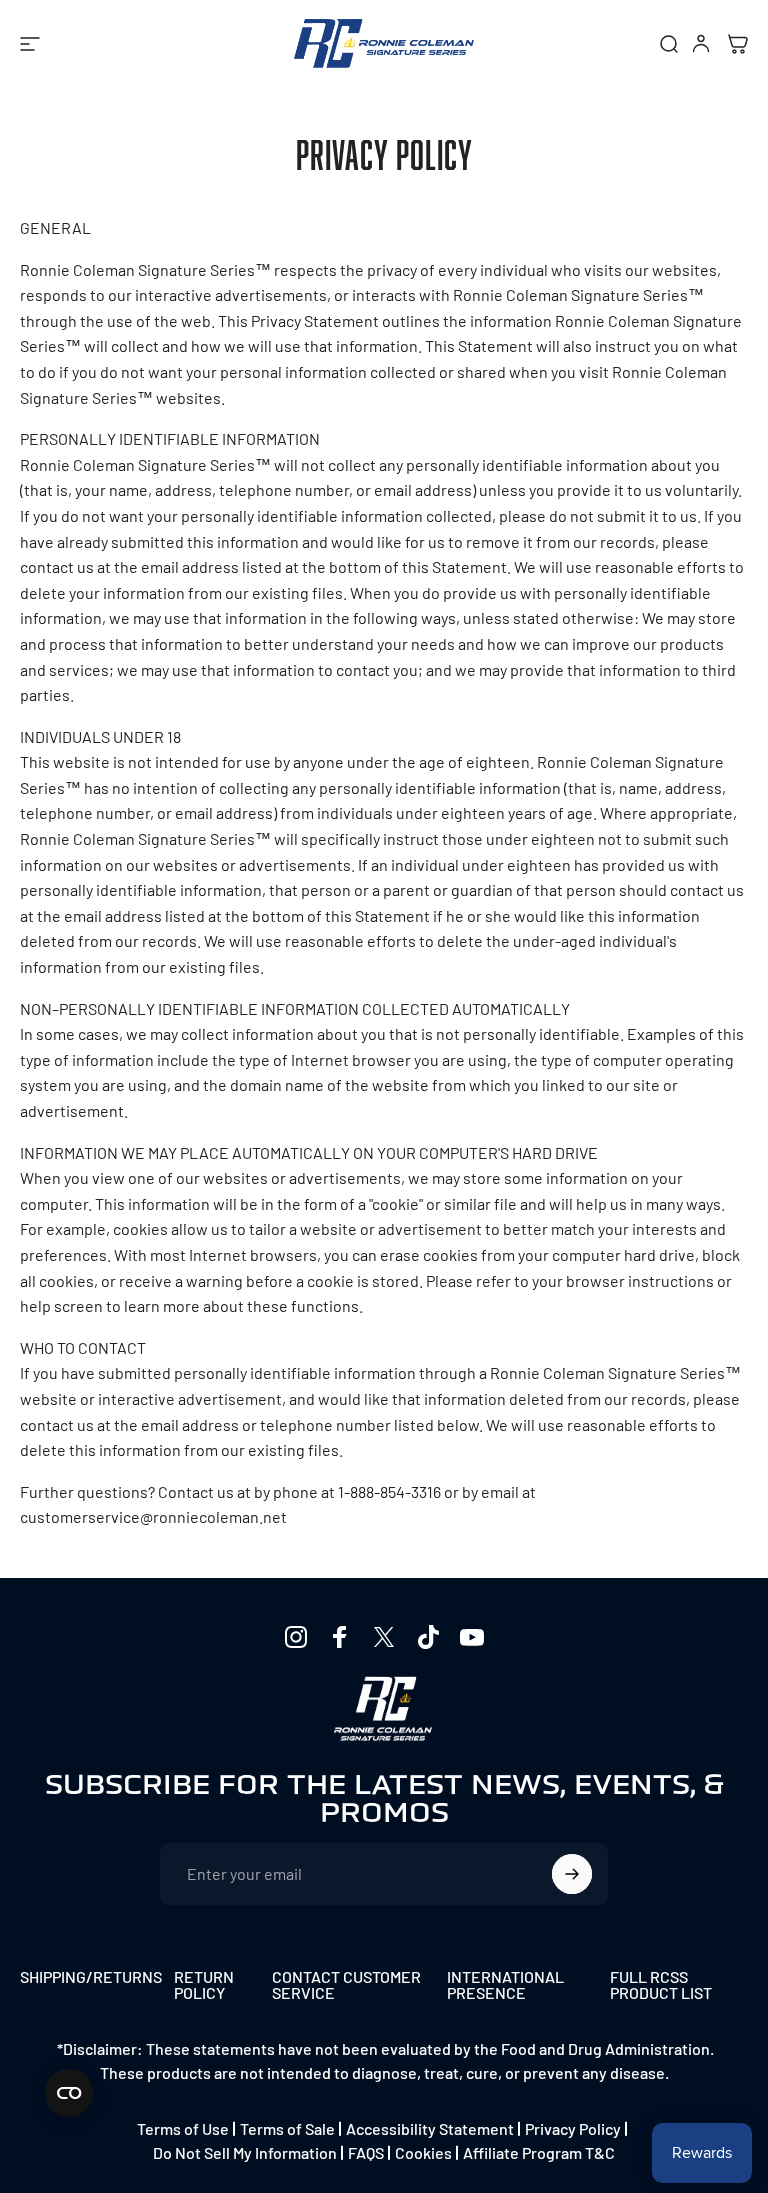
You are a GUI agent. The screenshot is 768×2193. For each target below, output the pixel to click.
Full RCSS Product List (661, 1985)
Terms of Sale (287, 2128)
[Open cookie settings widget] (69, 2093)
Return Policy (204, 1985)
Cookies (423, 2152)
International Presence (505, 1985)
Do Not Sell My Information (245, 2152)
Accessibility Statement (430, 2128)
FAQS (366, 2152)
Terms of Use (183, 2128)
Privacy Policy (573, 2128)
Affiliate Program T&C (539, 2152)
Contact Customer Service (346, 1985)
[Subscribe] (572, 1874)
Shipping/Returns (91, 1977)
